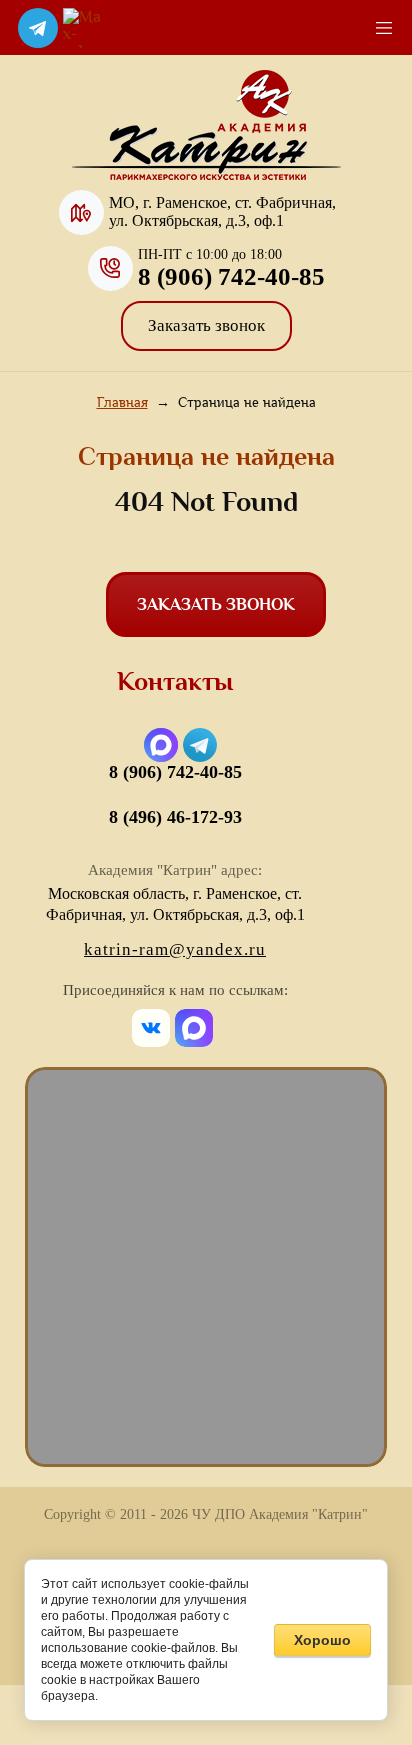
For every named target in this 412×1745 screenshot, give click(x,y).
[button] (206, 326)
